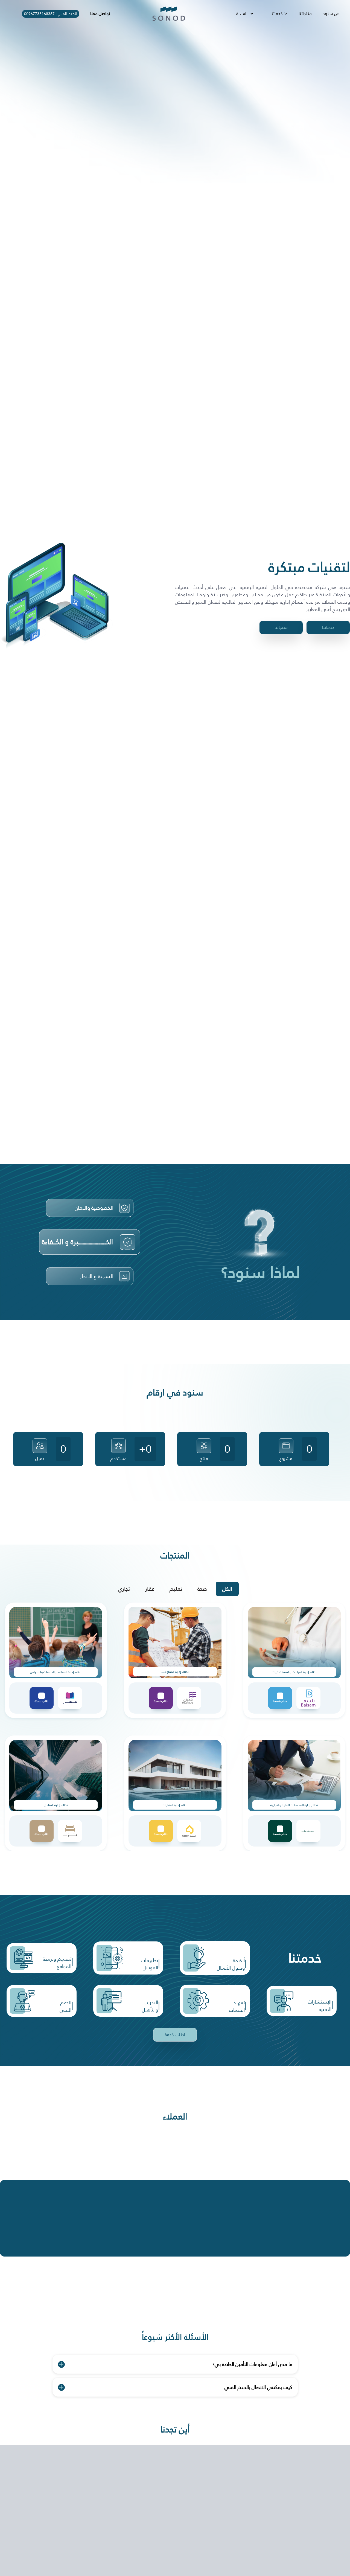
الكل (227, 1589)
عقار (150, 1589)
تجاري (124, 1589)
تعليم (176, 1589)
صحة (202, 1589)
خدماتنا (277, 14)
